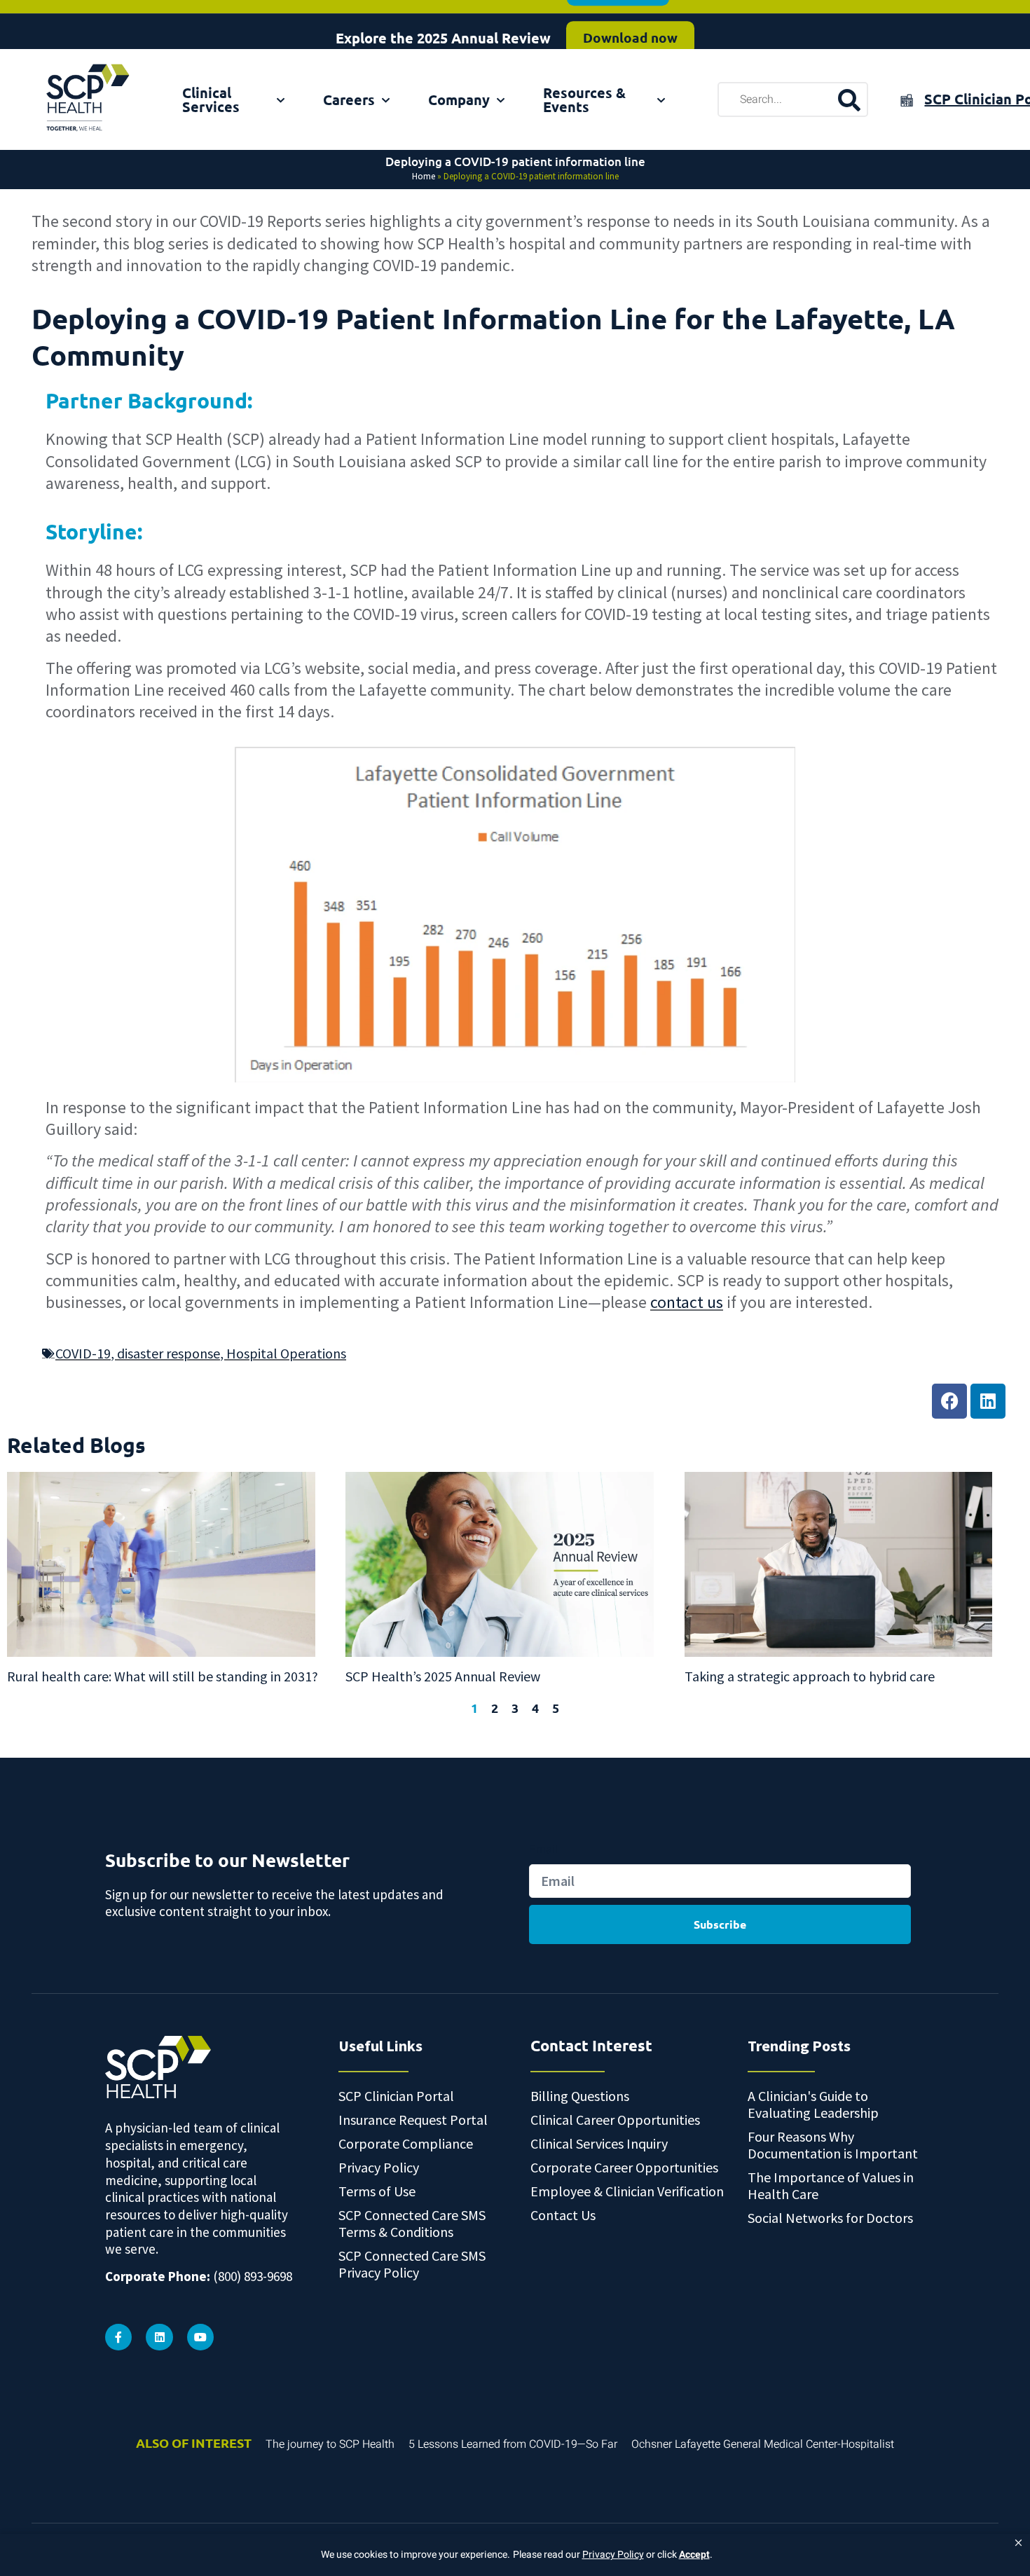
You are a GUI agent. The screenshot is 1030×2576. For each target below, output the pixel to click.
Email (543, 1849)
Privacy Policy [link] (613, 2555)
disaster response (169, 1353)
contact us (687, 1302)
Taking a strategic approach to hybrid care (810, 1676)
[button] (1018, 2543)
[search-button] (849, 99)
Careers (349, 99)
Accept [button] (694, 2555)
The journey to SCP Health (330, 2444)
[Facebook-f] (118, 2337)
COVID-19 (83, 1353)
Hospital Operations (286, 1353)
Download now (630, 24)
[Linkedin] (988, 1401)
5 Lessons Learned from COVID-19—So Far (513, 2444)
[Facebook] (949, 1401)
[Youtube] (200, 2337)
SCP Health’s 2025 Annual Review (443, 1676)
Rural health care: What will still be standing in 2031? (163, 1676)
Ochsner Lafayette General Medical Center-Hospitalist (763, 2444)
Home (424, 176)
